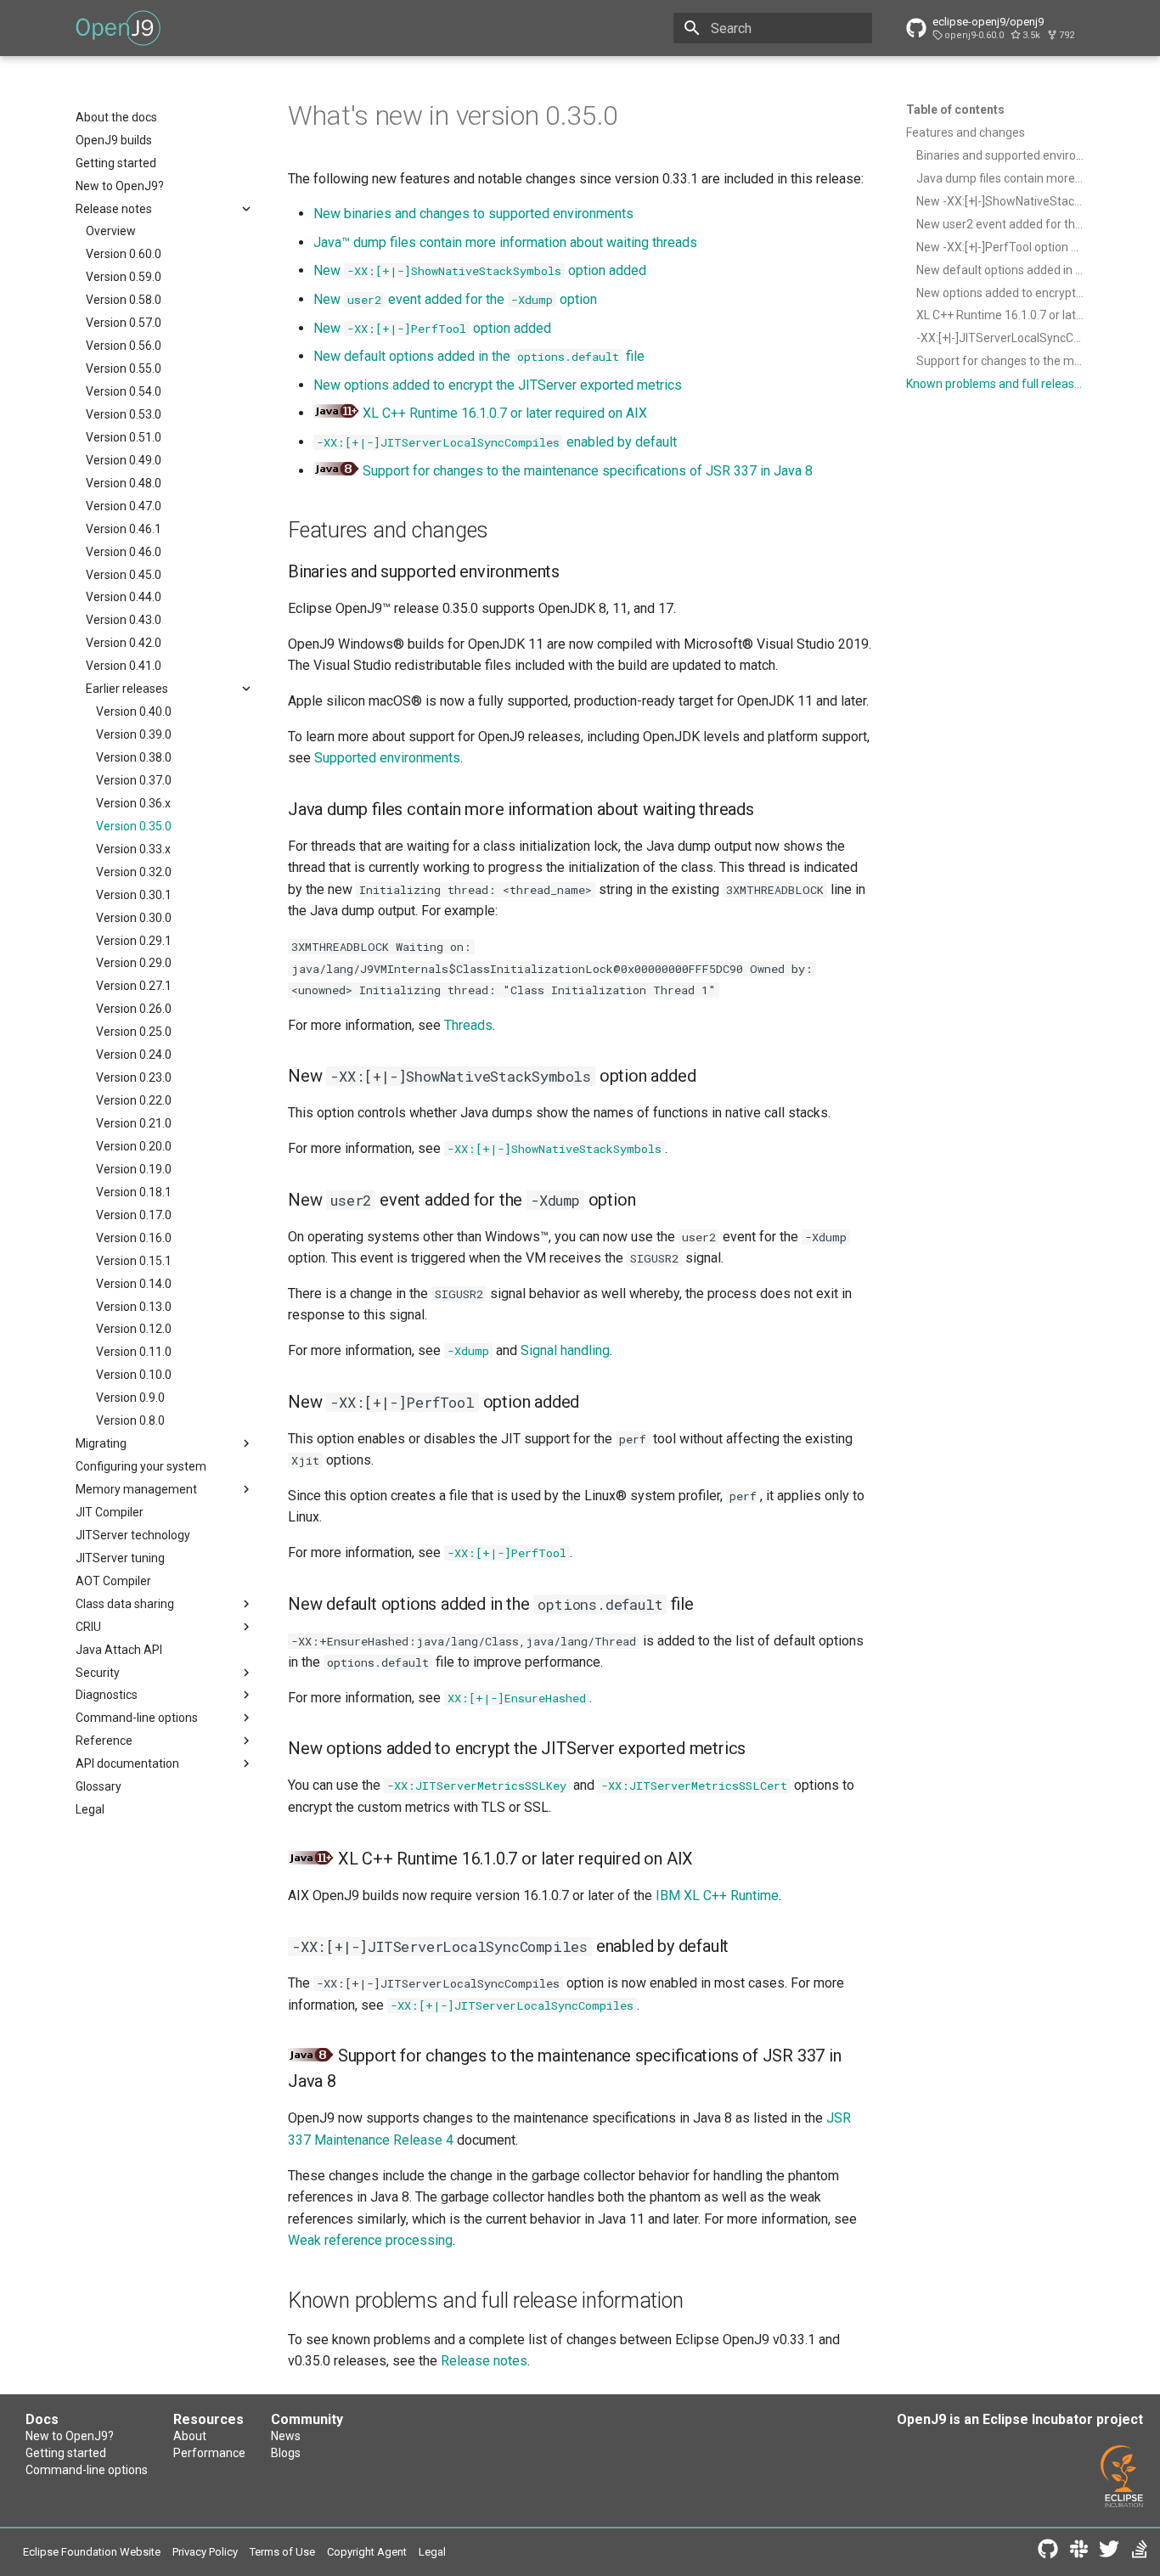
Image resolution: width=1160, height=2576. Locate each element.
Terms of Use (282, 2552)
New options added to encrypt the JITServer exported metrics (498, 385)
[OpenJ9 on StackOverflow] (1140, 2552)
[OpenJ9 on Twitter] (1109, 2552)
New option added (480, 270)
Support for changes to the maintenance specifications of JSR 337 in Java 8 (588, 471)
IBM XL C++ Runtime (717, 1895)
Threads (468, 1025)
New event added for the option (455, 299)
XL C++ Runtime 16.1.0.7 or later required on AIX (505, 413)
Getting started (66, 2453)
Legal (432, 2552)
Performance (209, 2453)
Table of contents (955, 110)
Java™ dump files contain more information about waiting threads (505, 242)
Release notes (484, 2361)
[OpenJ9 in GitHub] (1048, 2552)
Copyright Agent (367, 2552)
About (190, 2436)
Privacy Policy (205, 2552)
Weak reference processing (370, 2240)
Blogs (286, 2453)
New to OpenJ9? (70, 2436)
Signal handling (565, 1350)
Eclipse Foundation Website (92, 2552)
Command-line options (87, 2470)
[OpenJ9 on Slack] (1078, 2552)
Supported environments (387, 758)
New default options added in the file (479, 356)
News (286, 2436)
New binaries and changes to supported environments (473, 214)
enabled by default (497, 442)
